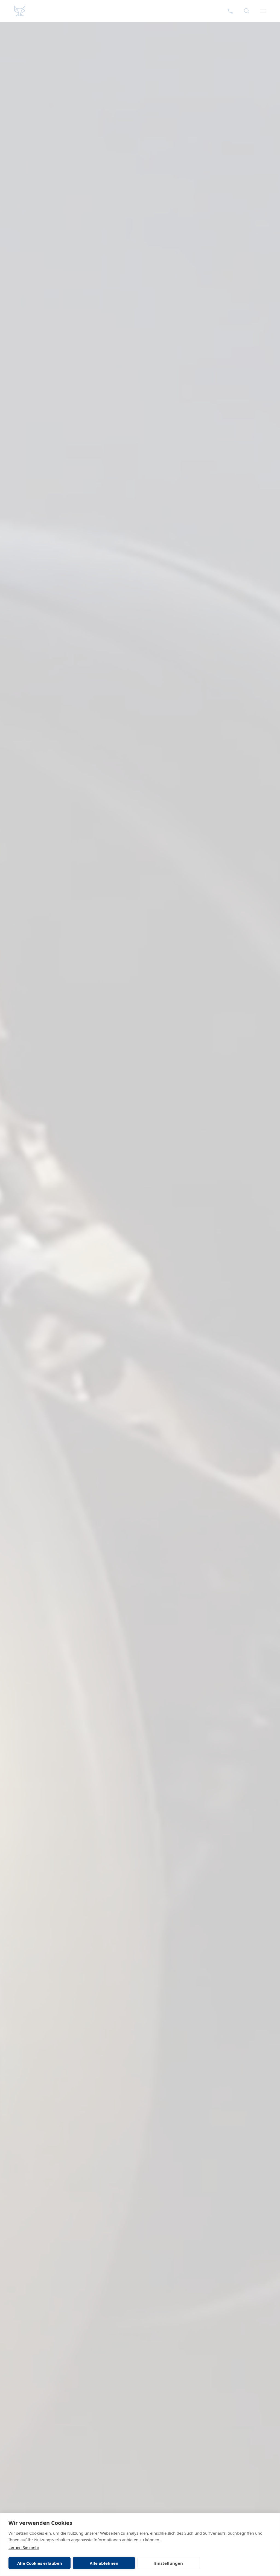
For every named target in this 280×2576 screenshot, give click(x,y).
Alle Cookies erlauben (40, 2563)
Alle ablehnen (104, 2563)
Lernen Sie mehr (24, 2547)
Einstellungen (169, 2563)
